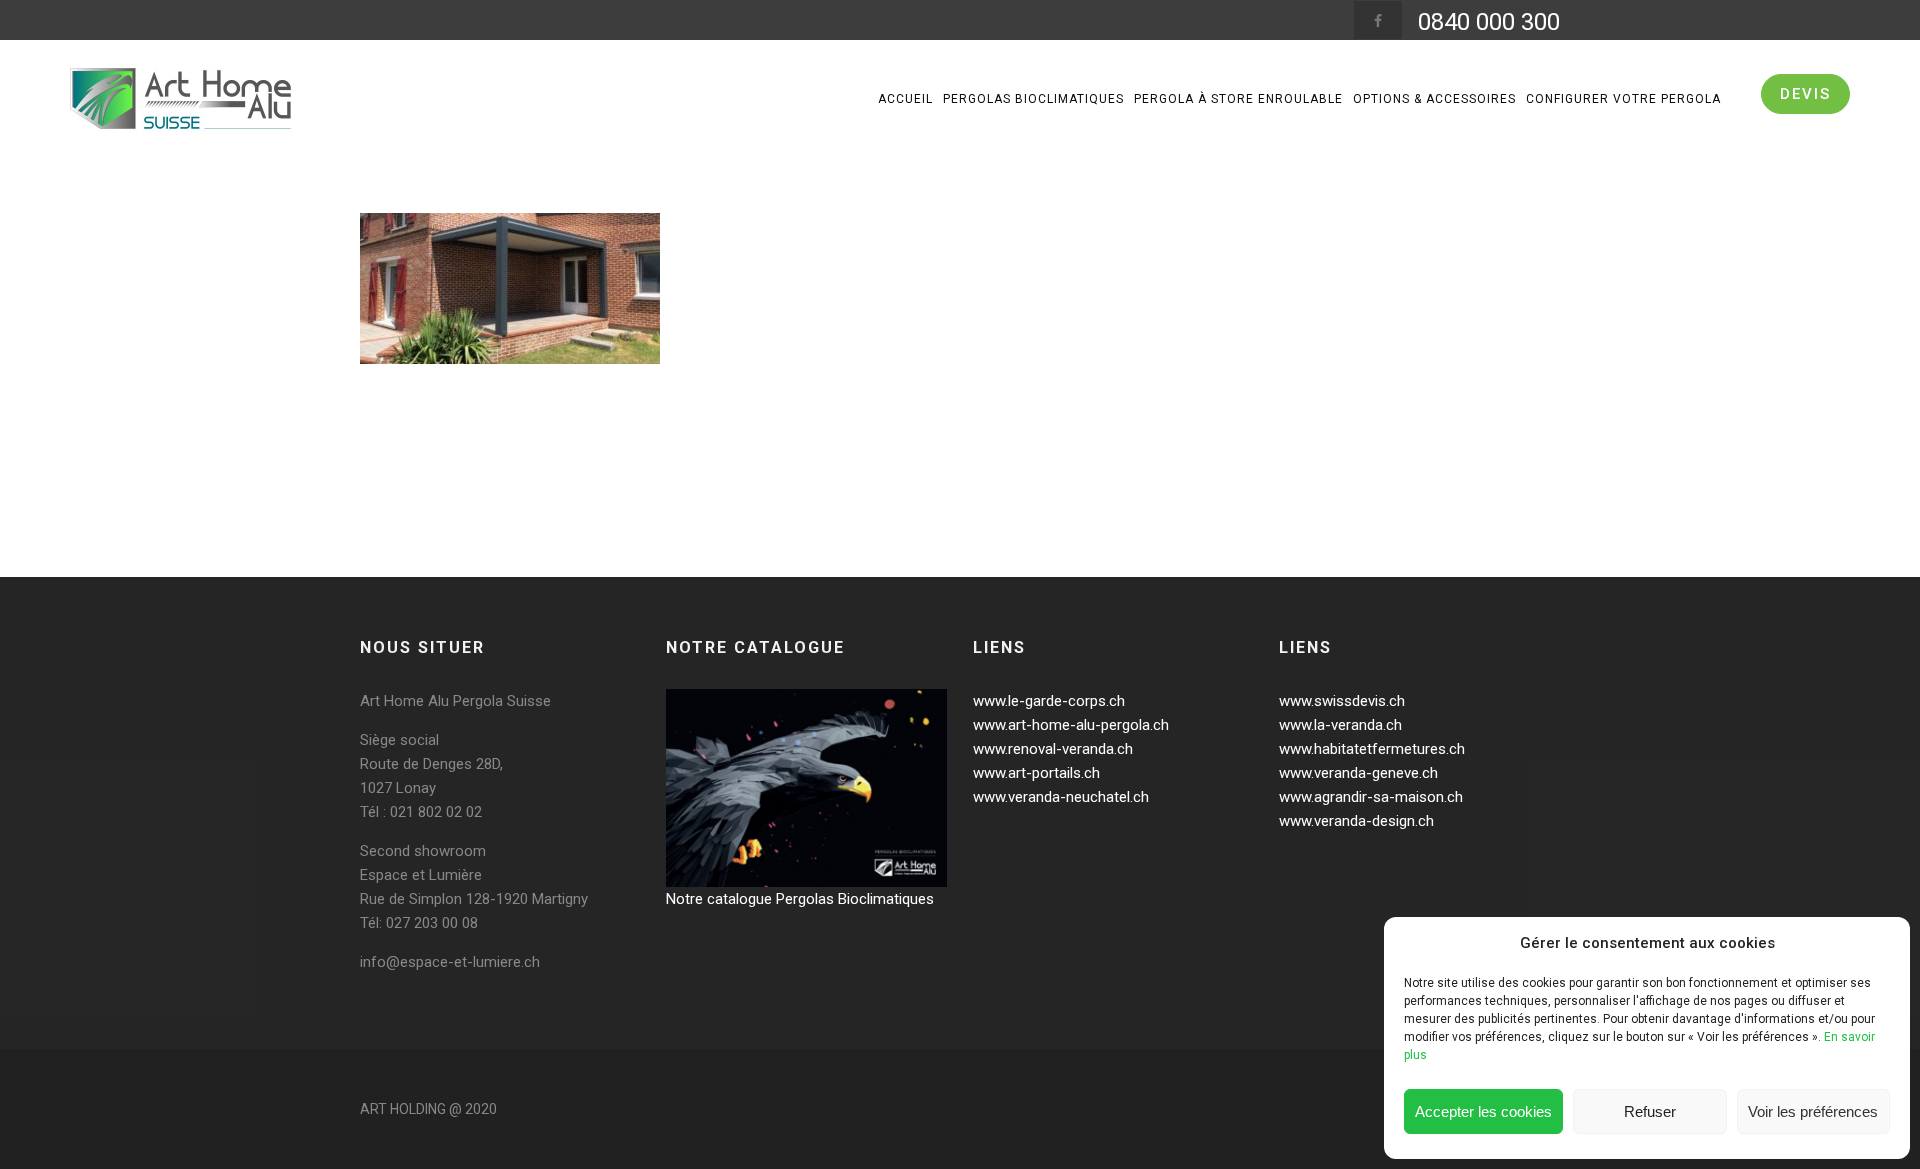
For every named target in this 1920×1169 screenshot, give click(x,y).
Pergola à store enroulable (1238, 99)
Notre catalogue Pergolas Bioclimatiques (800, 899)
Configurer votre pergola (1623, 99)
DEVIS (1805, 94)
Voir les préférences (1813, 1111)
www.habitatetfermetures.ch (1372, 749)
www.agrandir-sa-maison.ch (1371, 797)
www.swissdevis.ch (1342, 701)
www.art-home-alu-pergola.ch (1071, 725)
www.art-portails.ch (1036, 773)
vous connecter (485, 502)
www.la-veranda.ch (1340, 725)
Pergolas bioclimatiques (1033, 99)
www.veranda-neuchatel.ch (1061, 797)
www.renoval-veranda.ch (1053, 749)
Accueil (905, 99)
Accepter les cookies (1483, 1111)
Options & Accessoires (1434, 99)
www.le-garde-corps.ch (1049, 701)
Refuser (1650, 1111)
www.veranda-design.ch (1356, 821)
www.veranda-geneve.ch (1358, 773)
